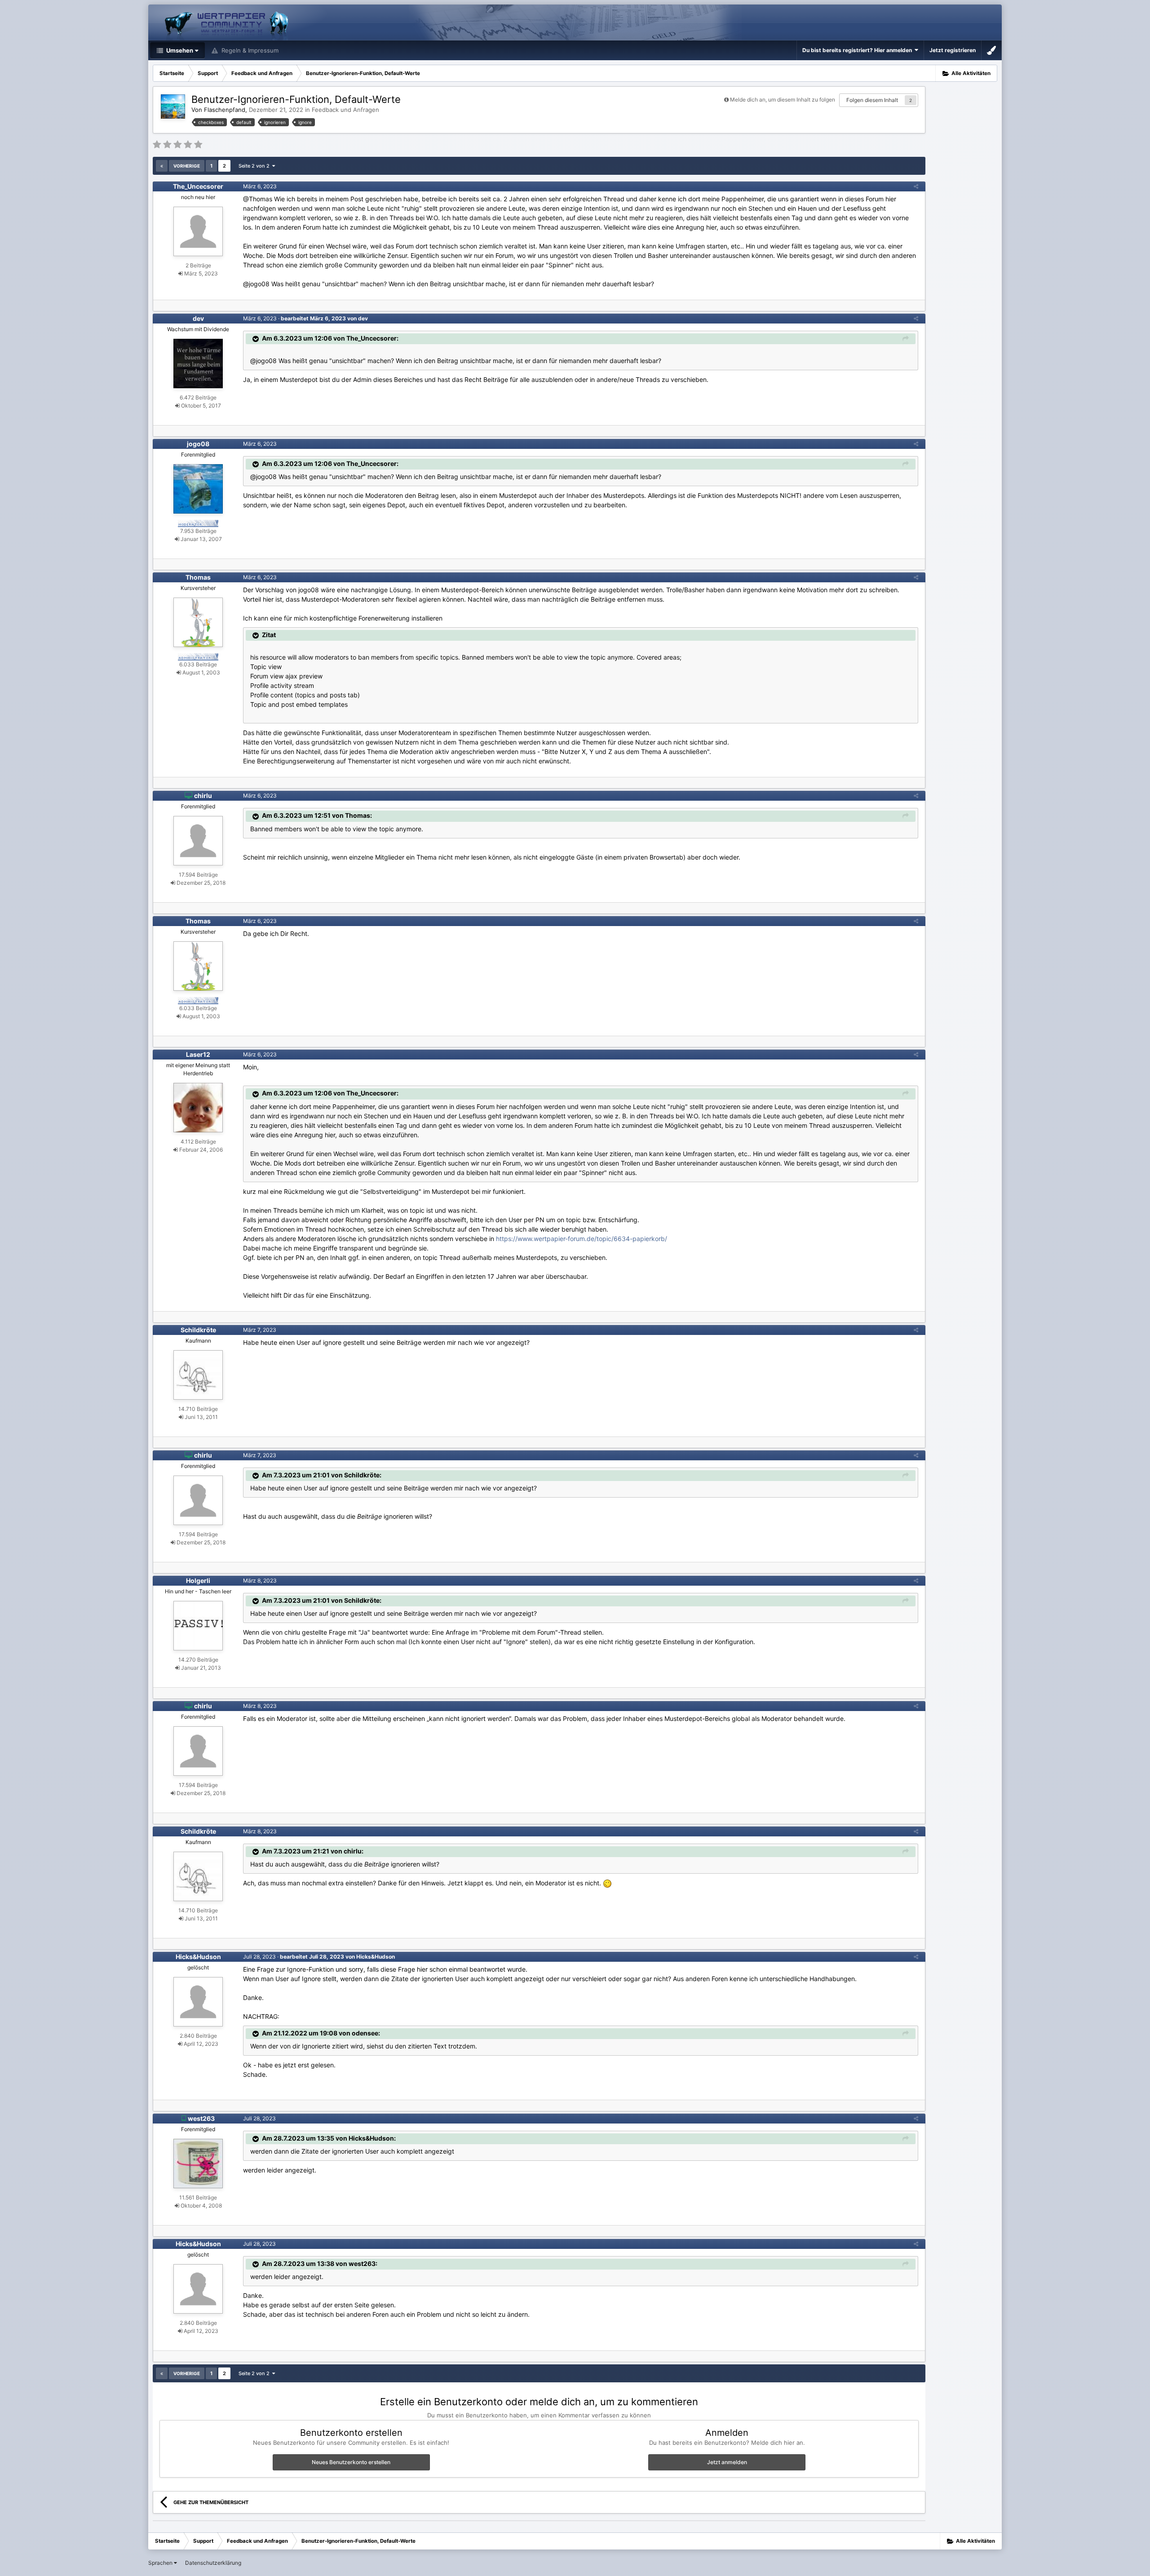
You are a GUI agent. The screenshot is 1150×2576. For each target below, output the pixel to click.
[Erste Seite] (162, 166)
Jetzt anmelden (727, 2462)
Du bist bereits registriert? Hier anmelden (858, 50)
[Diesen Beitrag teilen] (916, 186)
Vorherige (187, 166)
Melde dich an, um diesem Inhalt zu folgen (783, 100)
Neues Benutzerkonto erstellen (351, 2462)
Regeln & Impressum (249, 50)
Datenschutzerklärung (213, 2563)
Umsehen (179, 50)
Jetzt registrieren (953, 50)
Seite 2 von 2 (255, 166)
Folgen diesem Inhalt (872, 100)
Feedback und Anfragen (345, 110)
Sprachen (161, 2563)
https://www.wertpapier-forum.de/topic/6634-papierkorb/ (582, 1239)
